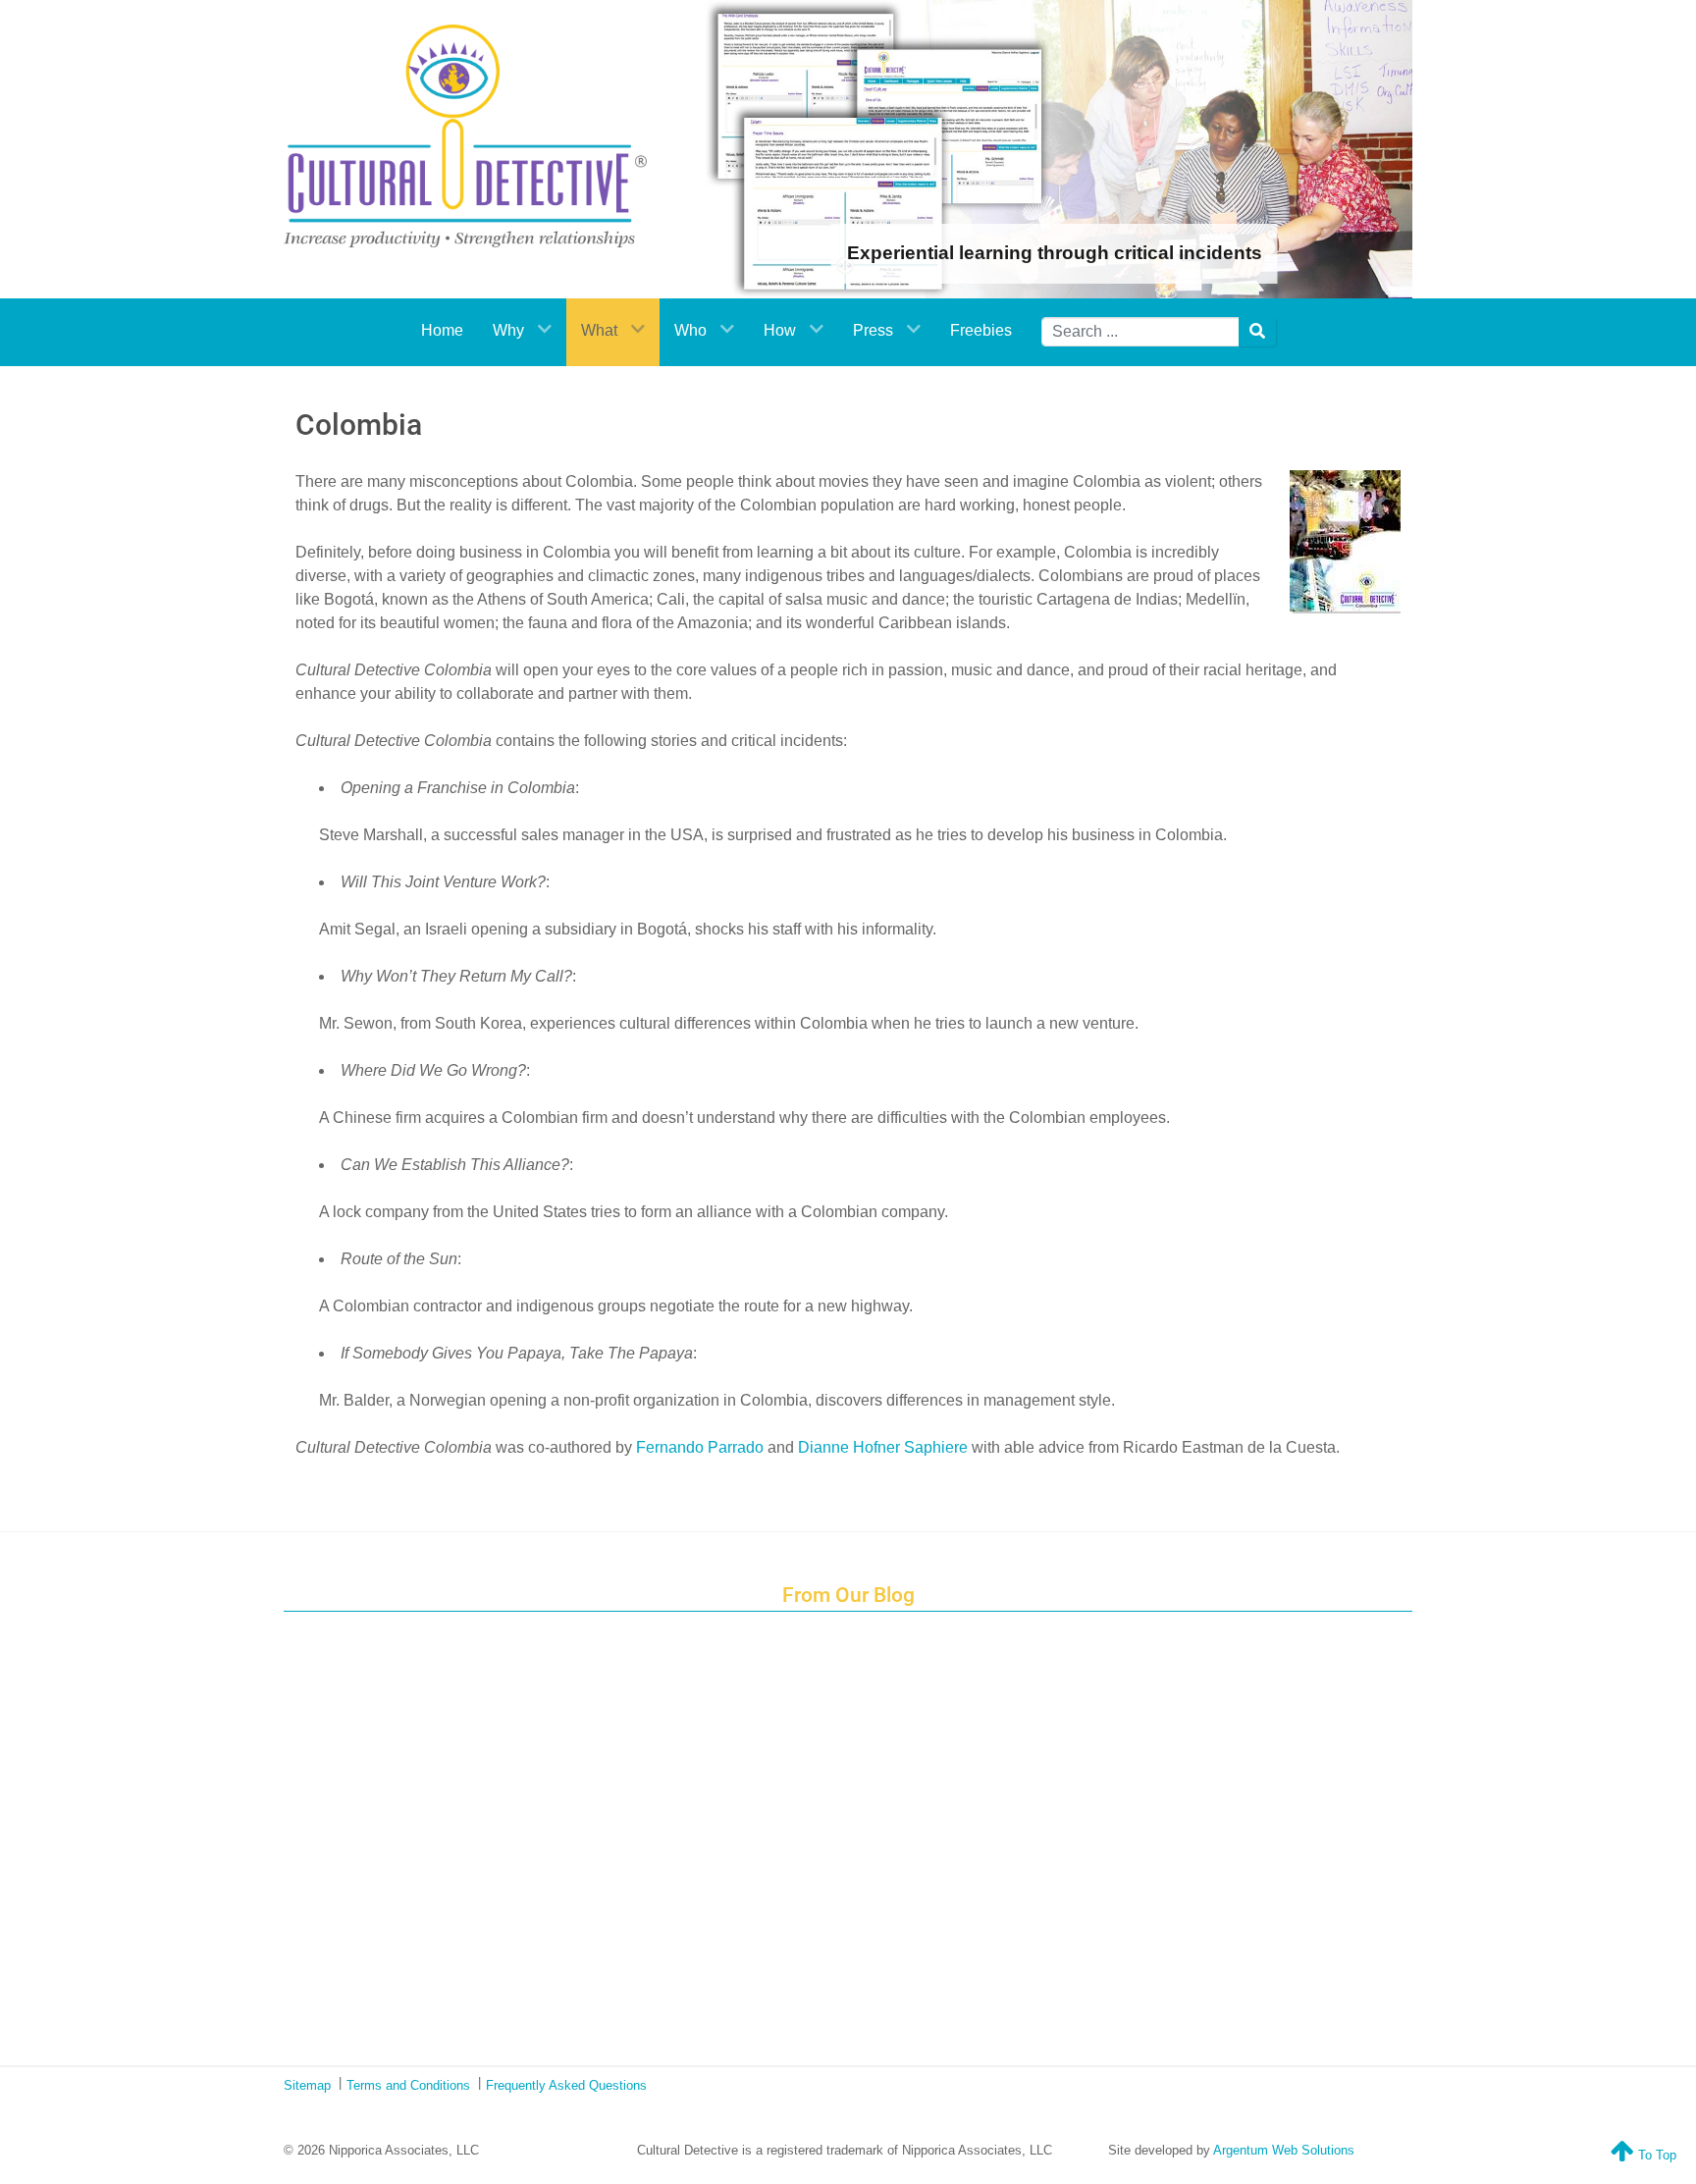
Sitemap (307, 2085)
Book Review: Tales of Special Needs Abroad (860, 1803)
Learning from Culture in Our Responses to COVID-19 (860, 1938)
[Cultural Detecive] (465, 136)
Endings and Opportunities (860, 1669)
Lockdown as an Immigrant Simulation (860, 1759)
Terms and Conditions (408, 2085)
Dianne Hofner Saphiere (883, 1447)
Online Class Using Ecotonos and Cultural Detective (860, 1983)
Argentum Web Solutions (1284, 2150)
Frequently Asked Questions (566, 2085)
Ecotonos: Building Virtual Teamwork (860, 1848)
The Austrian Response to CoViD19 (860, 1892)
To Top (1655, 2155)
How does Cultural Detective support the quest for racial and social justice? (860, 1714)
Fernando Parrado (700, 1447)
